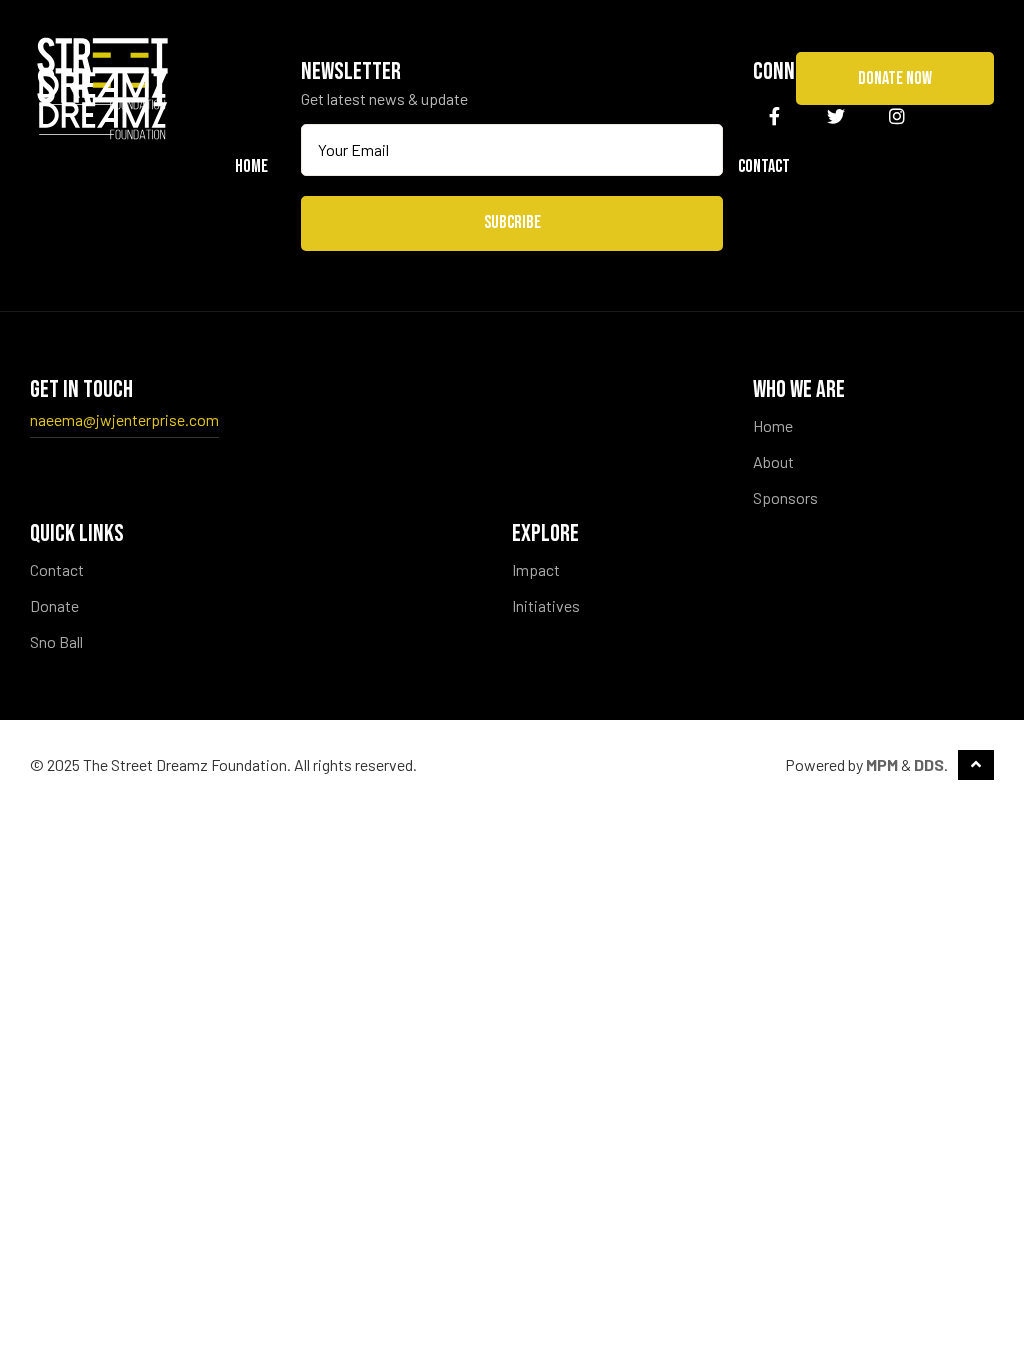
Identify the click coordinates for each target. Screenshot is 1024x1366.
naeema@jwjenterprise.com (124, 419)
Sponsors (563, 166)
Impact (536, 569)
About (773, 461)
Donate (54, 605)
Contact (764, 166)
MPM (882, 764)
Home (251, 166)
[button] (895, 79)
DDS (929, 764)
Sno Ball (665, 166)
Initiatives (546, 605)
